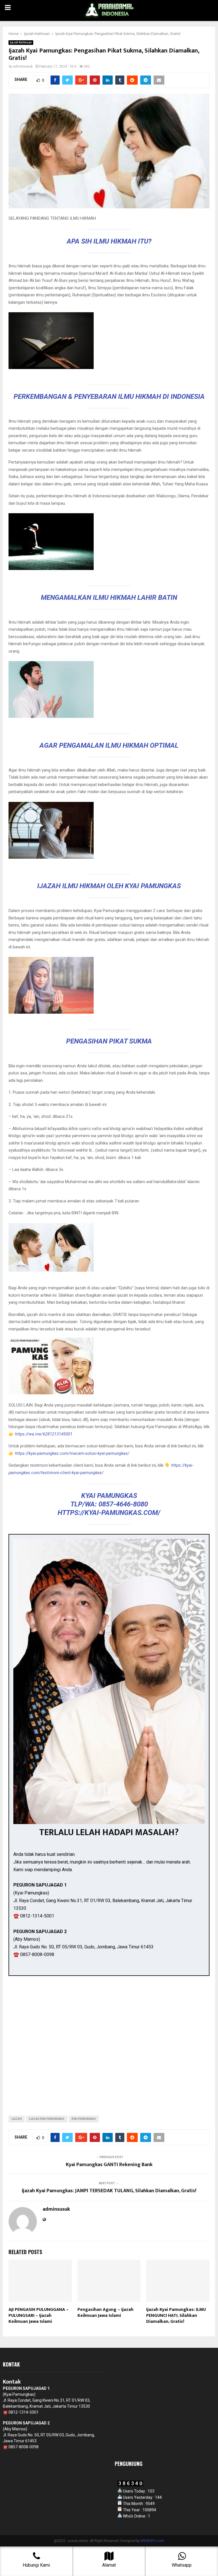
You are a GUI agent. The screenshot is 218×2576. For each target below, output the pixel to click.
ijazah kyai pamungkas (47, 2119)
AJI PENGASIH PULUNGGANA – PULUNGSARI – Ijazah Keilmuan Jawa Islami (39, 2316)
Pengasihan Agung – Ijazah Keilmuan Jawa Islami (105, 2313)
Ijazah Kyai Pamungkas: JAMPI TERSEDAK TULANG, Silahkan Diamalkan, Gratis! (109, 2191)
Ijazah (17, 2119)
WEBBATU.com (152, 2541)
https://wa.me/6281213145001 (43, 1434)
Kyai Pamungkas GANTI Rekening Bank (109, 2165)
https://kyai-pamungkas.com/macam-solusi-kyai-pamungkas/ (72, 1453)
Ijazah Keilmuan (21, 42)
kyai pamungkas (84, 2119)
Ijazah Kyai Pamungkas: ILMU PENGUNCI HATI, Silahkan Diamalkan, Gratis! (176, 2316)
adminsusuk (23, 66)
